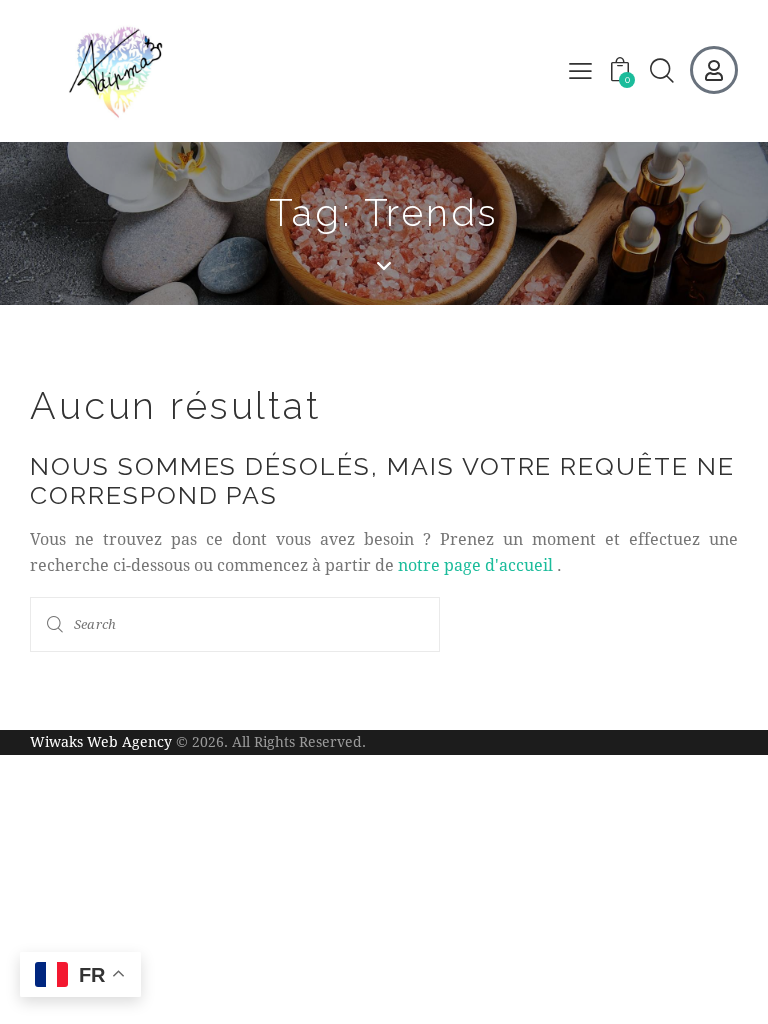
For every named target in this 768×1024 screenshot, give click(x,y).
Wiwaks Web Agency (101, 741)
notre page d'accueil (475, 564)
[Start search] (56, 624)
